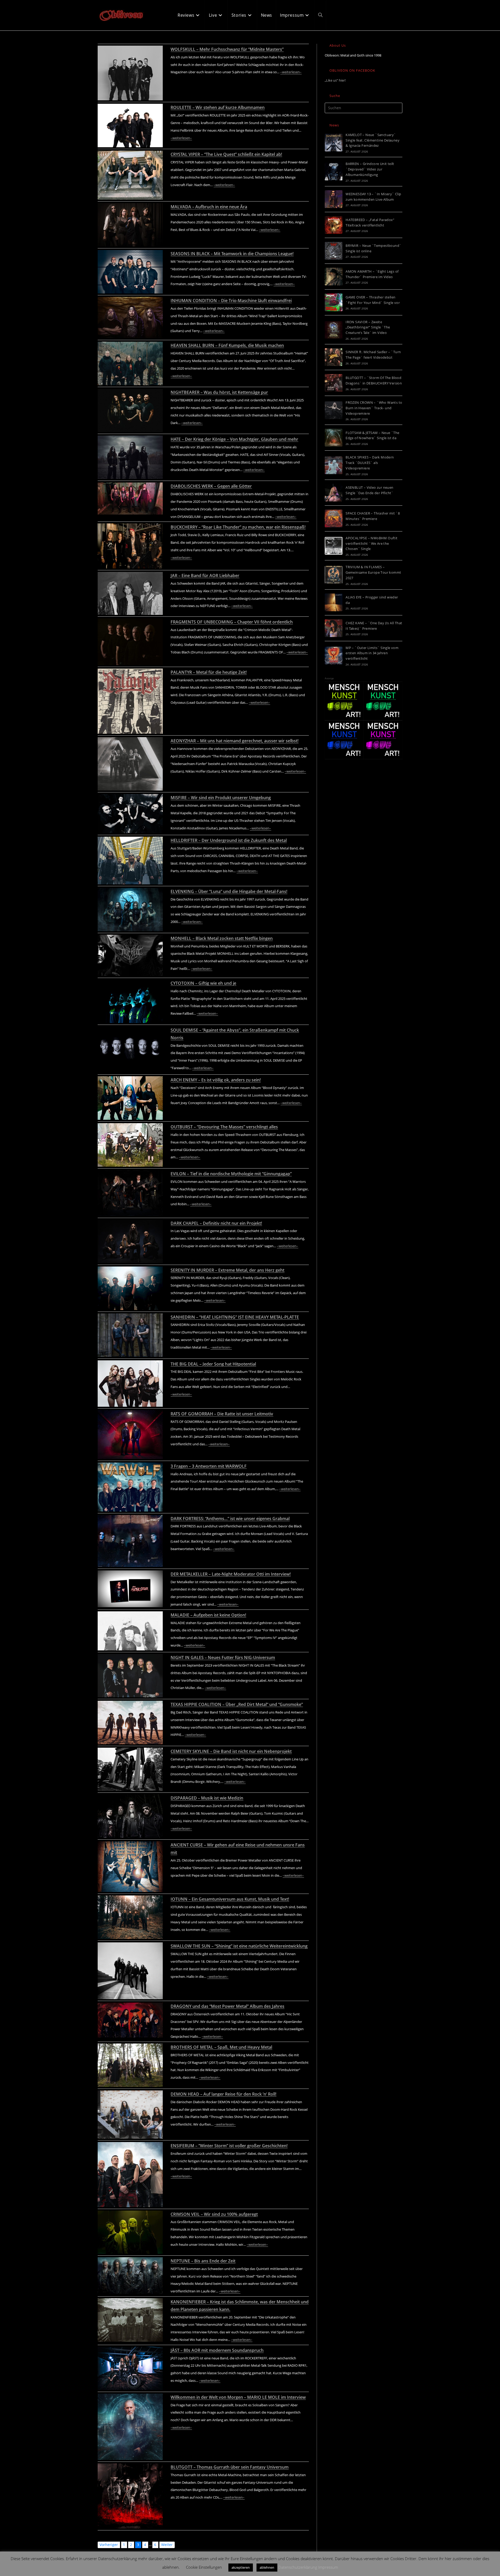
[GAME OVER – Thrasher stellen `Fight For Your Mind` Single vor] (334, 302)
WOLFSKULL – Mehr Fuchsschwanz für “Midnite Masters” (227, 49)
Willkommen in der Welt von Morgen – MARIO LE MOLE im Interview (238, 2397)
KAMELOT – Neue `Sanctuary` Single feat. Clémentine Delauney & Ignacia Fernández (373, 140)
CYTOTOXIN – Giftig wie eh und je (203, 983)
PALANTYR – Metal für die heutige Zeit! (209, 672)
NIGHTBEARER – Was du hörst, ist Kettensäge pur (219, 392)
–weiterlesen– (291, 72)
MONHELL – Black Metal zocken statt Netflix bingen (222, 938)
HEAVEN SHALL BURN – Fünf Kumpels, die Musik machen (227, 345)
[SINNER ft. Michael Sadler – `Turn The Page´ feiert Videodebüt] (334, 357)
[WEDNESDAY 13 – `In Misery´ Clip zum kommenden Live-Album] (334, 199)
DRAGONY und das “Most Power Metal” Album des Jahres (227, 2006)
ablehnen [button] (267, 2567)
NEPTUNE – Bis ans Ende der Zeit (203, 2261)
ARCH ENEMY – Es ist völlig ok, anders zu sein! (216, 1080)
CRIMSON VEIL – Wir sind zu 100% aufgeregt (214, 2214)
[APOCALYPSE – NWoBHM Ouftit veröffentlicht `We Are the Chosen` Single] (334, 546)
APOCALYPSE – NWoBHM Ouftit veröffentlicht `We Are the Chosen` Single (371, 543)
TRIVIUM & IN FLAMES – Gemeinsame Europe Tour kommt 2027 (373, 572)
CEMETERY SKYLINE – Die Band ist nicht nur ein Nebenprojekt (231, 1751)
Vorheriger (109, 2545)
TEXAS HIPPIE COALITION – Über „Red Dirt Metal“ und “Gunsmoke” (237, 1704)
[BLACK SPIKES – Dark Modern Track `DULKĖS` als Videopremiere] (334, 465)
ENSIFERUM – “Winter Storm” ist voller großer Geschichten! (229, 2146)
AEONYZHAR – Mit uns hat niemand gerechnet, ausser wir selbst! (235, 741)
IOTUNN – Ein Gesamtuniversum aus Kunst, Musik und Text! (230, 1899)
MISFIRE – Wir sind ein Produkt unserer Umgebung (221, 798)
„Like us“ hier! (335, 80)
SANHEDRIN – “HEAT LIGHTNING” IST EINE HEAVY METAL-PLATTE (235, 1317)
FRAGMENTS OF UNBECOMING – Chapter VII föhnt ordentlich (232, 622)
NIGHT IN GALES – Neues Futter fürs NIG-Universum (223, 1657)
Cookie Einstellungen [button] (204, 2567)
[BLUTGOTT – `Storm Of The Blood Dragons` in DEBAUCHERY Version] (334, 383)
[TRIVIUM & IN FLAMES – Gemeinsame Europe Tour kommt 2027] (334, 575)
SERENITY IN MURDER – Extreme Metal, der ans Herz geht (227, 1270)
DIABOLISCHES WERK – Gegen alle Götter (211, 486)
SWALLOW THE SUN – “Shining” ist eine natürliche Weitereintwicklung (239, 1946)
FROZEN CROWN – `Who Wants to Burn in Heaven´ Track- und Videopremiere (374, 408)
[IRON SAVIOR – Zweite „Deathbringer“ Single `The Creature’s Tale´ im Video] (334, 330)
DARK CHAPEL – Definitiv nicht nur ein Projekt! (216, 1223)
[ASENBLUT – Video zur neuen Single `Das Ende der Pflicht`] (334, 493)
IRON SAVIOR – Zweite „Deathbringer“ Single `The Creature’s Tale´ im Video (368, 327)
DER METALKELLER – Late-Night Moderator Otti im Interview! (231, 1574)
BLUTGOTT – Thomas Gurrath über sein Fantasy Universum (230, 2467)
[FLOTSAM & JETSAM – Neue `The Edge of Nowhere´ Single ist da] (334, 438)
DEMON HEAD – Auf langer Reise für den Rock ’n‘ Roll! (223, 2094)
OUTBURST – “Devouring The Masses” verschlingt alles (224, 1127)
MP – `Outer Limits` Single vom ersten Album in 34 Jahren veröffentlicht (372, 653)
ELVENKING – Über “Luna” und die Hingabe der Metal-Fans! (229, 891)
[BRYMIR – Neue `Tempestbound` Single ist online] (334, 251)
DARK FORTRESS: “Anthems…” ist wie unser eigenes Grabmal (230, 1519)
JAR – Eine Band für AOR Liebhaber (205, 576)
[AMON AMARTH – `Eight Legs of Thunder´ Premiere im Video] (334, 277)
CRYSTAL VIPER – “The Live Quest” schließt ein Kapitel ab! (226, 154)
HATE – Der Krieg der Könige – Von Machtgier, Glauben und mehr (234, 439)
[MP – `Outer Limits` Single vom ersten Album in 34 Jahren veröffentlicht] (334, 656)
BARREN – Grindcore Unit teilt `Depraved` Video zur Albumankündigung (370, 169)
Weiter (167, 2545)
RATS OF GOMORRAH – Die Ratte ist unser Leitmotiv (222, 1414)
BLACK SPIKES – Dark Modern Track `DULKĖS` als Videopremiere (370, 463)
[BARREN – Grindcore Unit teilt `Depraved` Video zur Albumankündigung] (334, 172)
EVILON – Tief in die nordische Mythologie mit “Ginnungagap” (231, 1174)
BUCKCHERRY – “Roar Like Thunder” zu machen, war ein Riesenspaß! (238, 527)
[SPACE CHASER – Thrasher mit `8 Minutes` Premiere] (334, 518)
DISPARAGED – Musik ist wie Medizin (207, 1798)
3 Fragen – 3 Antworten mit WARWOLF (209, 1466)
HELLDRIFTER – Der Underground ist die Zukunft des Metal (229, 840)
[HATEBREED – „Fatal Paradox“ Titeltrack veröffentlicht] (334, 225)
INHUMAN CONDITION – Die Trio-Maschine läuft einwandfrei (231, 301)
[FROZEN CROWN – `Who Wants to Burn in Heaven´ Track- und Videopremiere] (334, 410)
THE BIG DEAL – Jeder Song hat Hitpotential (213, 1364)
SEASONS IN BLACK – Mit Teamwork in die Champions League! (232, 254)
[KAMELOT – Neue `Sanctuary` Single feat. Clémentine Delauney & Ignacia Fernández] (334, 143)
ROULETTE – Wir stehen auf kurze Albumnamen (218, 107)
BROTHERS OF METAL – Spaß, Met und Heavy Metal (221, 2047)
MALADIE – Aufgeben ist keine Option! (208, 1615)
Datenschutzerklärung (298, 2567)
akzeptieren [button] (241, 2567)
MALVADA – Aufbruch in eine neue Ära (209, 207)
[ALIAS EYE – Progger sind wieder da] (334, 602)
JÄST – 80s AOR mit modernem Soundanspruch (217, 2350)
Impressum (328, 2567)
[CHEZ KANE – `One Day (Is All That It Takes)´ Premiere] (334, 628)
